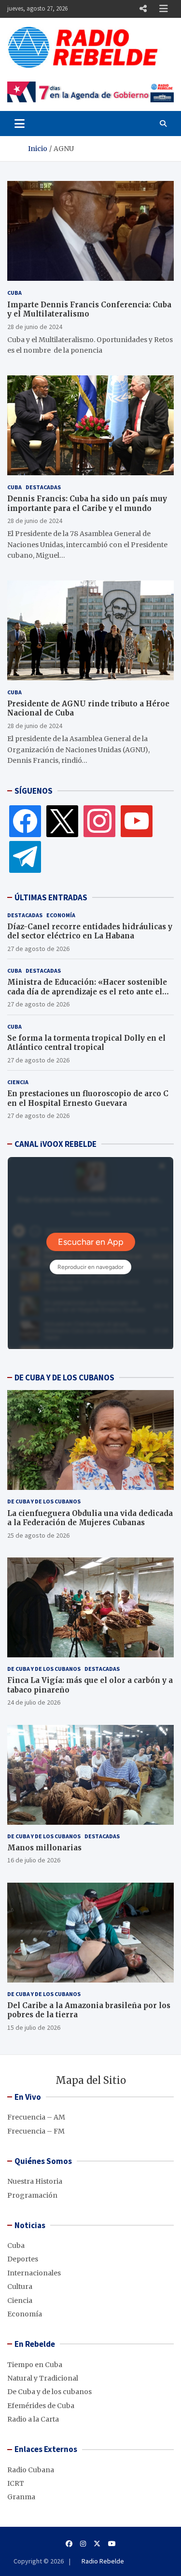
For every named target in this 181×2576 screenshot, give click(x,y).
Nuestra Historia (35, 2181)
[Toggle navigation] (20, 124)
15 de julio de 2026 (34, 2027)
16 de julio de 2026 (34, 1860)
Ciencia (18, 1082)
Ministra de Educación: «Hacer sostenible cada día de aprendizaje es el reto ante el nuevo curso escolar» (87, 992)
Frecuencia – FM (36, 2131)
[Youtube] (112, 2544)
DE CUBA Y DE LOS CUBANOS (64, 1378)
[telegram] (25, 856)
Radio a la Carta (33, 2419)
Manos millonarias (44, 1848)
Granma (21, 2497)
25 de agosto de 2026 (38, 1535)
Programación (32, 2195)
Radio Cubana (31, 2470)
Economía (61, 915)
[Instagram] (99, 821)
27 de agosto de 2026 (38, 949)
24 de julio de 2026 (34, 1702)
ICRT (16, 2483)
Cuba (14, 293)
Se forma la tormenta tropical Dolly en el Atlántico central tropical (86, 1043)
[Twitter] (62, 821)
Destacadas (43, 487)
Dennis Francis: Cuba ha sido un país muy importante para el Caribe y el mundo (87, 503)
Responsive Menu (143, 9)
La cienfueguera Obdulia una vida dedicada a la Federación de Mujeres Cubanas (90, 1518)
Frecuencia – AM (36, 2117)
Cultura (20, 2287)
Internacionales (34, 2273)
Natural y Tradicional (43, 2378)
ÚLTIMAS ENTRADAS (51, 897)
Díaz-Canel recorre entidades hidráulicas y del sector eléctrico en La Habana (90, 931)
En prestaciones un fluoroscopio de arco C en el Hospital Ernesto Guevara (88, 1098)
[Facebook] (25, 821)
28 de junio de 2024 (35, 327)
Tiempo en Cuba (35, 2365)
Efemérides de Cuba (41, 2406)
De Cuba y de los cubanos (44, 1501)
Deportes (23, 2259)
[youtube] (137, 821)
